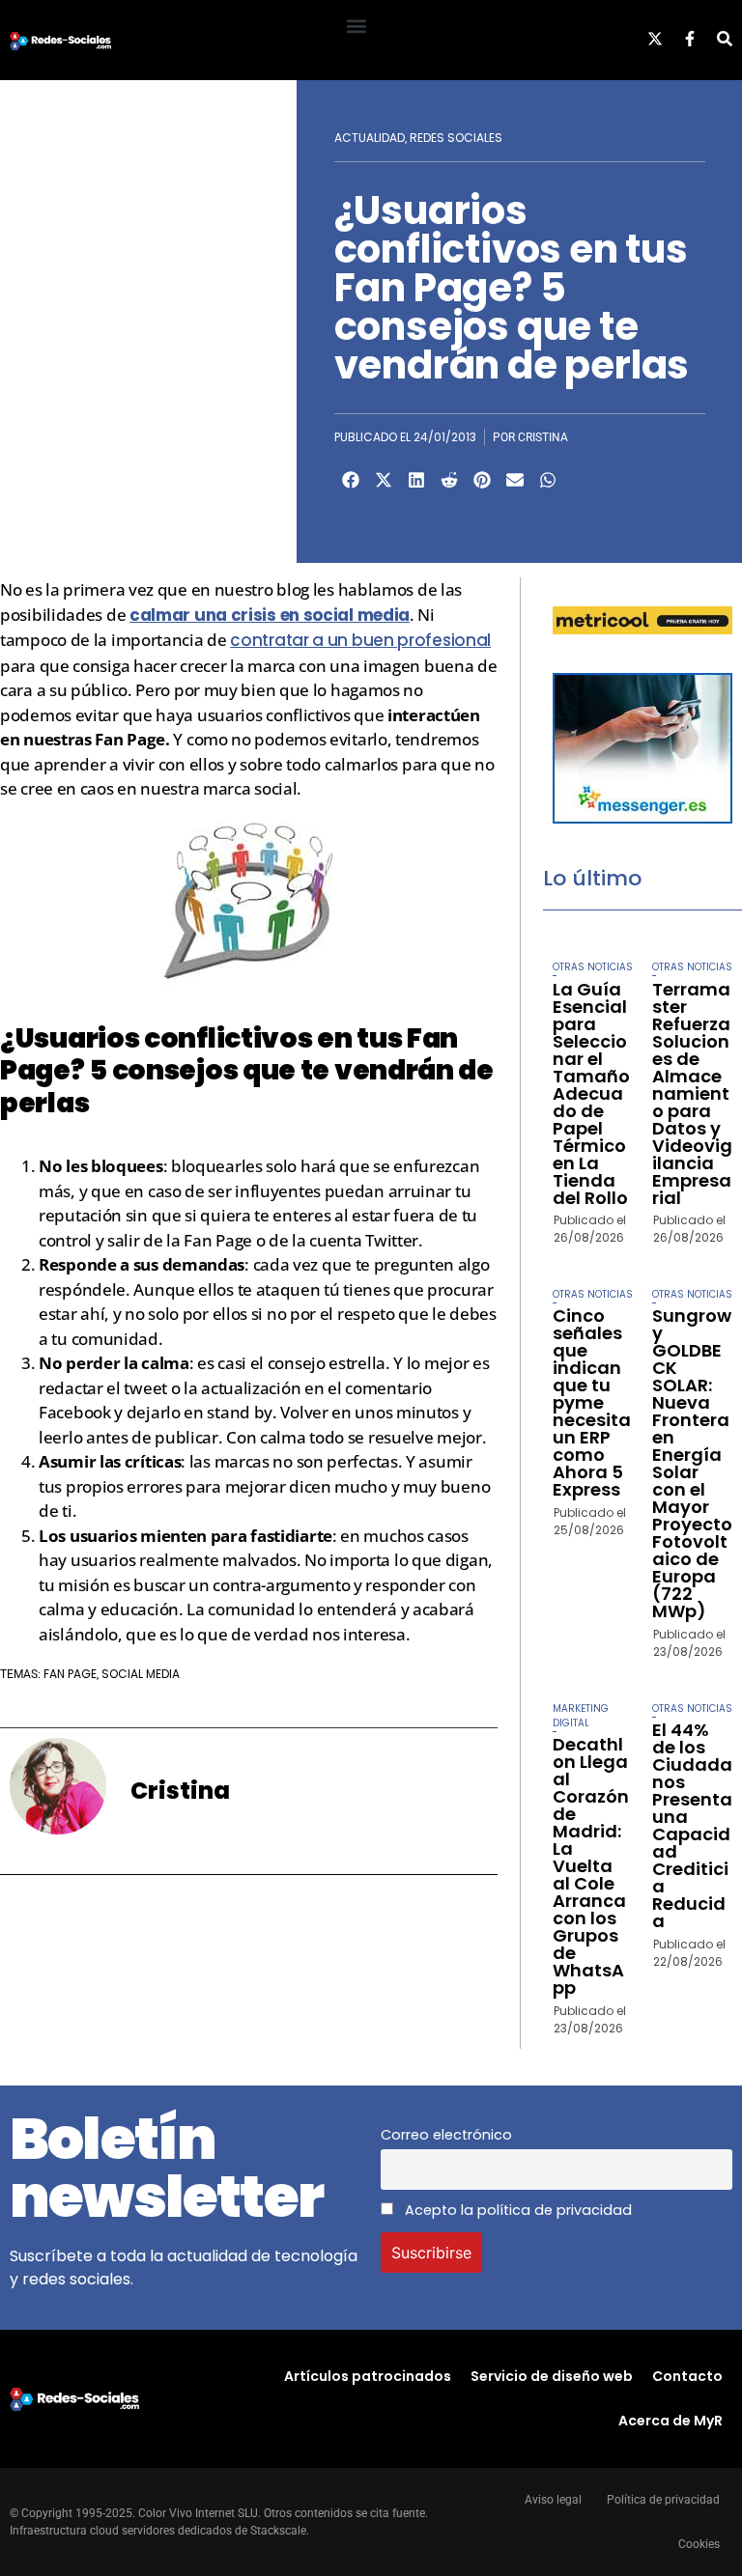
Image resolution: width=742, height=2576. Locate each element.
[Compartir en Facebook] (351, 480)
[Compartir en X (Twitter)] (384, 480)
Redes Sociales (456, 138)
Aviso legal (553, 2500)
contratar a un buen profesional (360, 640)
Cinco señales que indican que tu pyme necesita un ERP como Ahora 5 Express (592, 1402)
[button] (356, 26)
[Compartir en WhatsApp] (548, 480)
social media (141, 1674)
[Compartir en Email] (515, 480)
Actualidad (370, 138)
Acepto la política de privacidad (516, 2210)
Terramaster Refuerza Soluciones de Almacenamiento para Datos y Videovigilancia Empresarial (692, 1093)
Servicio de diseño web (552, 2376)
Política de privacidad (663, 2500)
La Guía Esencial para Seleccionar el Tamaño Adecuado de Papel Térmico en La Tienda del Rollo (591, 1093)
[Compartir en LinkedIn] (416, 480)
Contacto (687, 2376)
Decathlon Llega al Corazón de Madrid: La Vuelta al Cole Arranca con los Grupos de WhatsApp (591, 1866)
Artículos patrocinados (368, 2376)
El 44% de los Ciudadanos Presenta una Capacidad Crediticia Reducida (692, 1825)
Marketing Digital (581, 1716)
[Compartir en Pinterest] (482, 480)
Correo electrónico (446, 2135)
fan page (70, 1674)
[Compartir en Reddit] (449, 480)
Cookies (699, 2544)
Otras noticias (593, 967)
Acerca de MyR (671, 2421)
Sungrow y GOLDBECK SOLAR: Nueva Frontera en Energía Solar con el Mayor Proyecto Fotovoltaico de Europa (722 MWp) (692, 1463)
